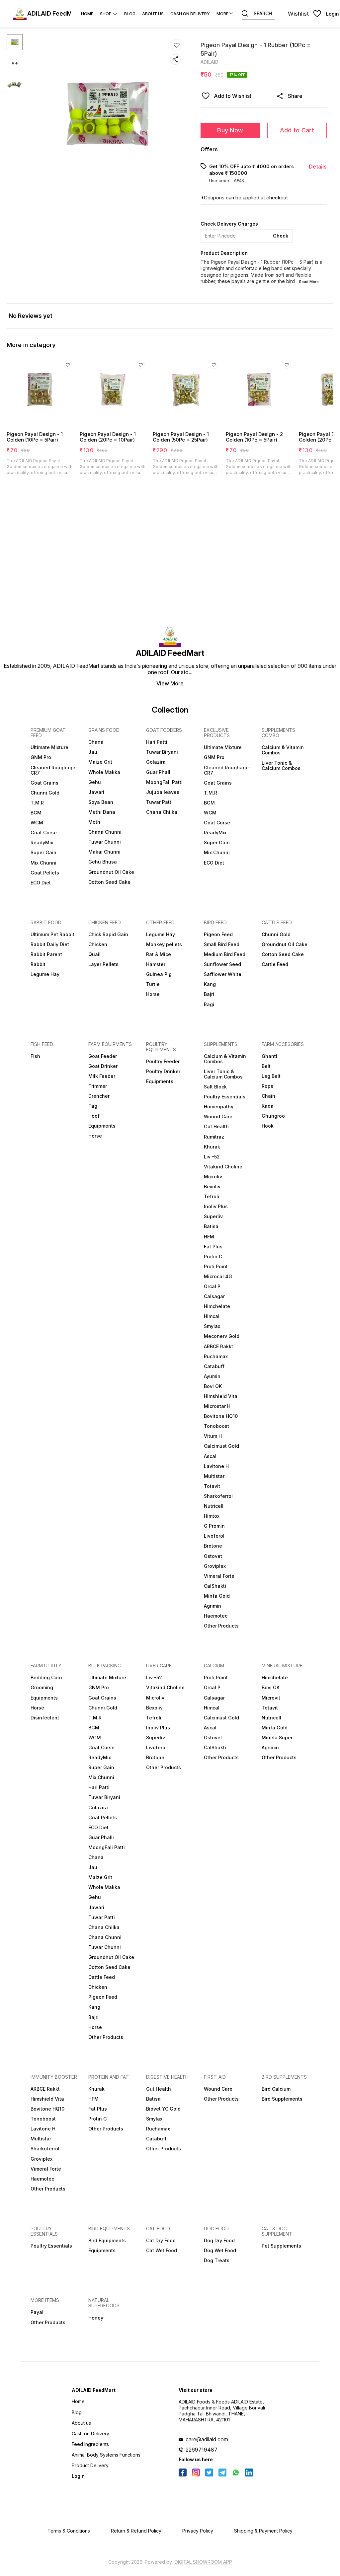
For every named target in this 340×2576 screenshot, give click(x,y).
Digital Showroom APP (203, 2562)
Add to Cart (297, 130)
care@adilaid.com (207, 2439)
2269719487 (202, 2450)
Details (318, 167)
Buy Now (230, 130)
